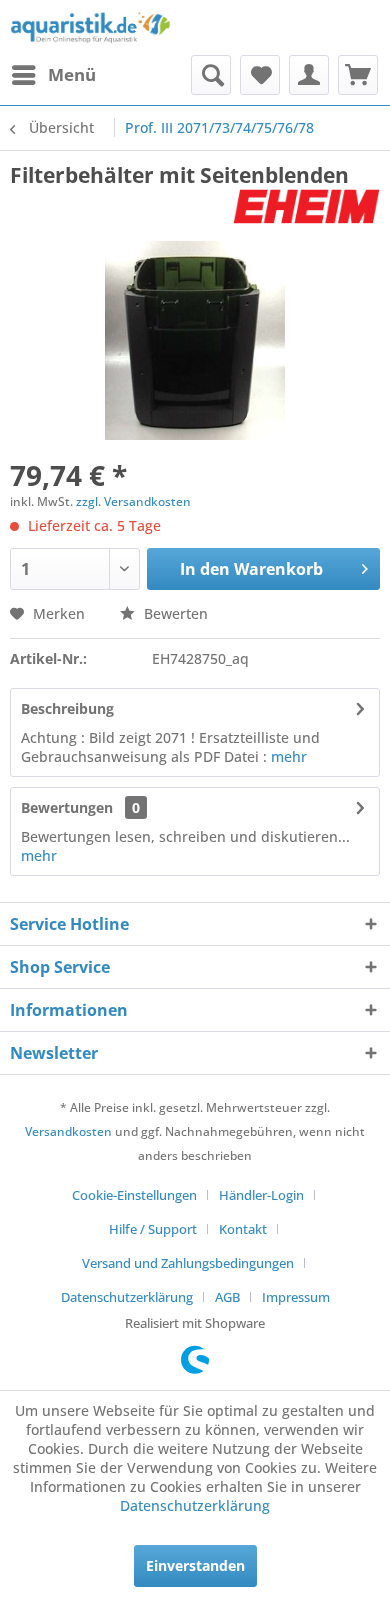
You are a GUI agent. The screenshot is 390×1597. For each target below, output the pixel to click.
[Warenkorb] (358, 75)
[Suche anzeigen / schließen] (211, 75)
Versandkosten (68, 1131)
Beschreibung (67, 708)
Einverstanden (195, 1565)
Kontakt (243, 1229)
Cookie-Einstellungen (134, 1195)
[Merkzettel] (260, 75)
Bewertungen (67, 807)
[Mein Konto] (309, 75)
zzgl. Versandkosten (133, 501)
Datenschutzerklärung (127, 1297)
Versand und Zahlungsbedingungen (188, 1263)
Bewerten (174, 613)
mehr (289, 756)
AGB (227, 1297)
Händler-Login (261, 1195)
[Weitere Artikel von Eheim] (306, 206)
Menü (72, 74)
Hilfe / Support (153, 1229)
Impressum (296, 1297)
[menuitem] (53, 75)
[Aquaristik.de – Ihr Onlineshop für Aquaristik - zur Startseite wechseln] (90, 27)
